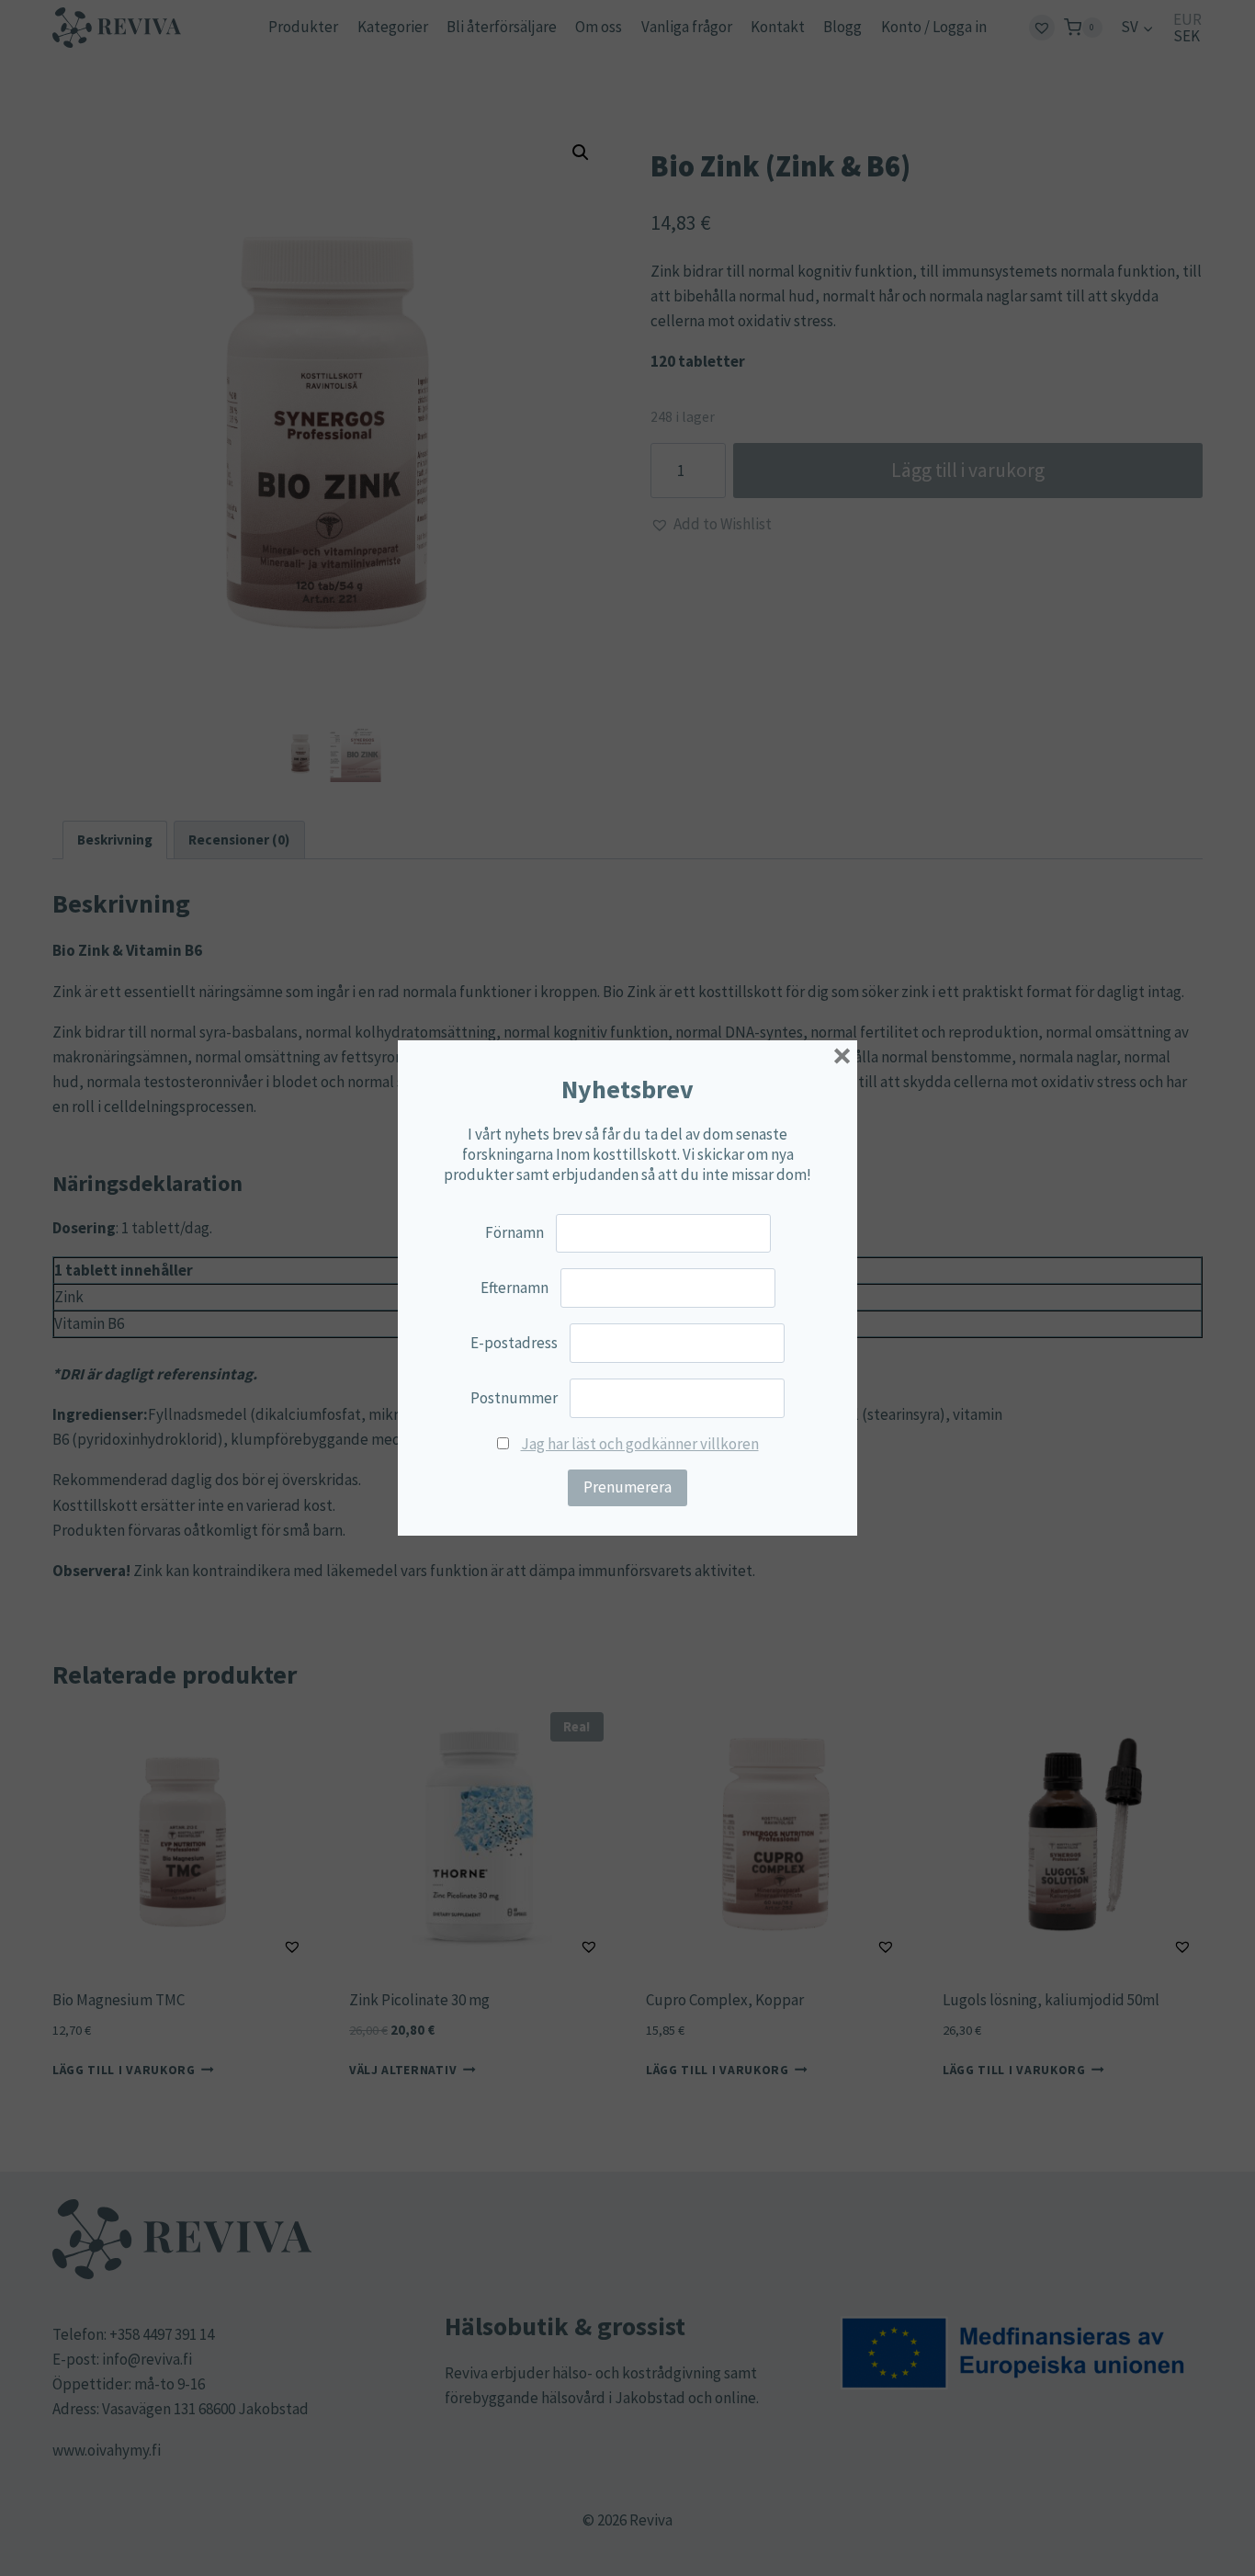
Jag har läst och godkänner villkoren (640, 1444)
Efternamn (514, 1288)
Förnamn (514, 1232)
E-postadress (514, 1343)
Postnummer (514, 1398)
